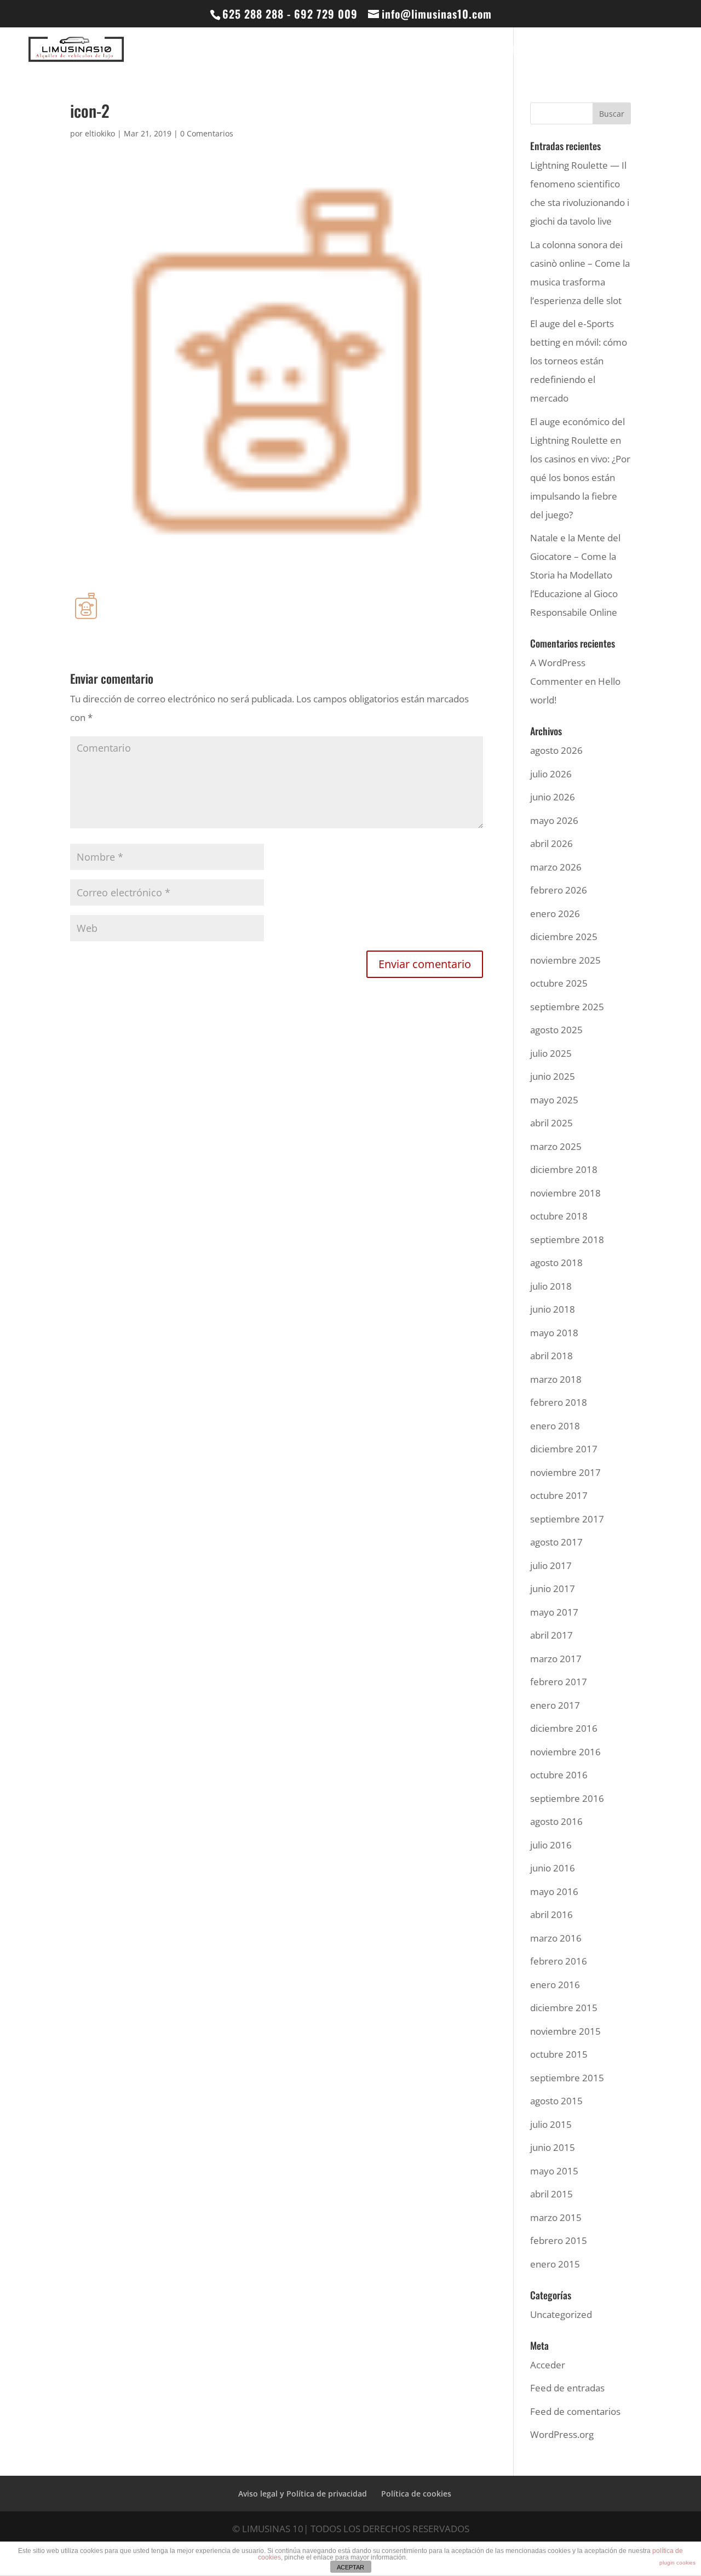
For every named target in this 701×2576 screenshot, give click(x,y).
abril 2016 (551, 1914)
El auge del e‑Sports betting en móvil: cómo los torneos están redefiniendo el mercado (579, 361)
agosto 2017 (556, 1542)
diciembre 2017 (564, 1449)
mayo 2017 (554, 1612)
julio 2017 (551, 1565)
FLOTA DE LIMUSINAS (366, 51)
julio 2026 (551, 774)
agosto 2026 (556, 750)
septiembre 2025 (567, 1007)
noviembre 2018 (565, 1193)
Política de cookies (416, 2494)
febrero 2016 (559, 1961)
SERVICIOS (559, 51)
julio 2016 (551, 1845)
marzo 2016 (556, 1938)
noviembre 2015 (565, 2031)
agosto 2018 (556, 1263)
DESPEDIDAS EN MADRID (472, 51)
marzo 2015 (556, 2217)
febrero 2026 (559, 890)
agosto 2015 (556, 2101)
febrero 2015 (559, 2240)
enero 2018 (555, 1426)
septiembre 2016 (567, 1798)
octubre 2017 (559, 1495)
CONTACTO (665, 51)
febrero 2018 (559, 1402)
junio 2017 (553, 1588)
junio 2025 (553, 1076)
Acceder (548, 2365)
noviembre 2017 (565, 1472)
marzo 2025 (556, 1146)
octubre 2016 (559, 1775)
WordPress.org (562, 2434)
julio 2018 (551, 1286)
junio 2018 (553, 1309)
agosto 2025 (556, 1030)
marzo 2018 (556, 1379)
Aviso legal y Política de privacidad (303, 2494)
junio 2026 (553, 797)
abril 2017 (551, 1635)
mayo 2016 (554, 1891)
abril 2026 (551, 843)
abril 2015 (551, 2194)
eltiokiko (100, 133)
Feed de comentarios (575, 2411)
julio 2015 (551, 2124)
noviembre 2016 (565, 1752)
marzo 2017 (556, 1659)
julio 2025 (551, 1053)
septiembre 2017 (567, 1519)
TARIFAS (618, 51)
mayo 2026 (554, 820)
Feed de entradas (567, 2388)
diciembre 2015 (564, 2008)
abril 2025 (551, 1123)
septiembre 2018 (567, 1240)
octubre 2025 (559, 983)
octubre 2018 (559, 1216)
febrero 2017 (559, 1682)
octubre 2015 (559, 2054)
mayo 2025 (554, 1100)
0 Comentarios (207, 133)
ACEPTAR (350, 2567)
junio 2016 (553, 1868)
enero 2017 (555, 1705)
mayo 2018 (554, 1333)
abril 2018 (551, 1356)
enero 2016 (555, 1985)
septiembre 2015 (567, 2078)
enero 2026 (555, 914)
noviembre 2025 (565, 960)
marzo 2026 (556, 867)
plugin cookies (677, 2563)
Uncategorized (561, 2314)
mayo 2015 (554, 2171)
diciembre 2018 (564, 1169)
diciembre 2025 (564, 937)
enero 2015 (555, 2264)
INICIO (303, 51)
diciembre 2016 (564, 1728)
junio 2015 (553, 2147)
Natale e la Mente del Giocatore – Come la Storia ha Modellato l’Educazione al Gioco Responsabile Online (575, 575)
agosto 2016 (556, 1821)
